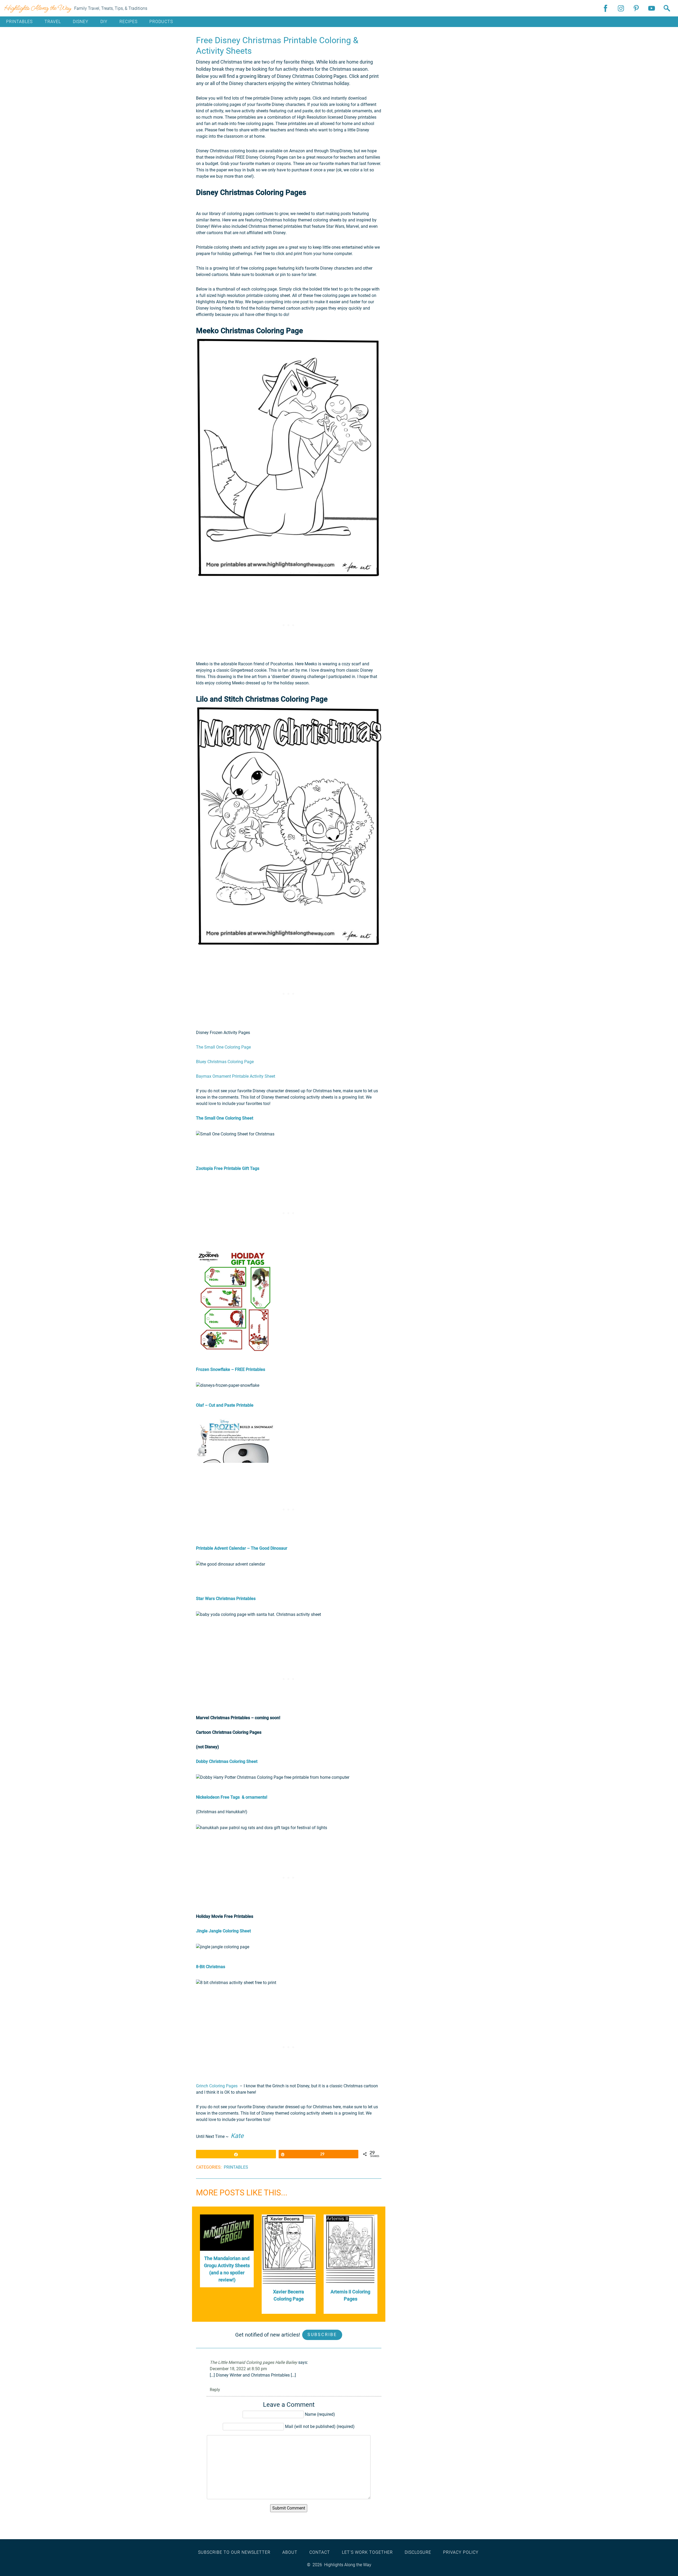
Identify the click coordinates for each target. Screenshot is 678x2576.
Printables (19, 22)
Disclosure (418, 2552)
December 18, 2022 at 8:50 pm (238, 2369)
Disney (81, 22)
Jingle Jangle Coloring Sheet (223, 1931)
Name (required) (320, 2414)
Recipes (128, 22)
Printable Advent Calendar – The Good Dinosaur (242, 1548)
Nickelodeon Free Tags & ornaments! (232, 1797)
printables (236, 2167)
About (290, 2552)
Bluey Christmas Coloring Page (225, 1062)
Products (161, 22)
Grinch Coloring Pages (217, 2086)
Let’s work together (367, 2552)
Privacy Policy (461, 2552)
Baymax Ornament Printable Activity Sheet (236, 1076)
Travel (53, 22)
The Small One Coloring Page (223, 1047)
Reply (215, 2390)
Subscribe (322, 2335)
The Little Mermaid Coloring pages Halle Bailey (253, 2362)
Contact (320, 2552)
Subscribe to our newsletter (234, 2552)
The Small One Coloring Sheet (225, 1118)
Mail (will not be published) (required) (320, 2426)
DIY (104, 22)
